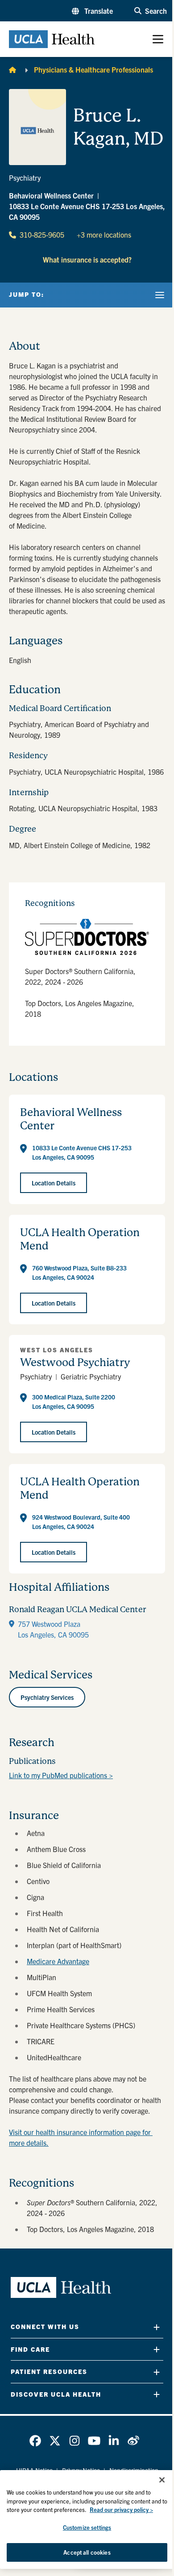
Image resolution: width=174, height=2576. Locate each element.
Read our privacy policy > (121, 2509)
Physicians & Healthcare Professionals (93, 69)
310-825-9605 (42, 235)
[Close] (162, 2480)
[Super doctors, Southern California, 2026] (87, 937)
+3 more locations (104, 235)
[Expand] (157, 2327)
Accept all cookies (87, 2552)
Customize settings (87, 2527)
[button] (92, 11)
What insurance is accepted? (87, 259)
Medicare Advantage (58, 1961)
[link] (35, 2441)
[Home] (12, 69)
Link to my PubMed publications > (61, 1775)
